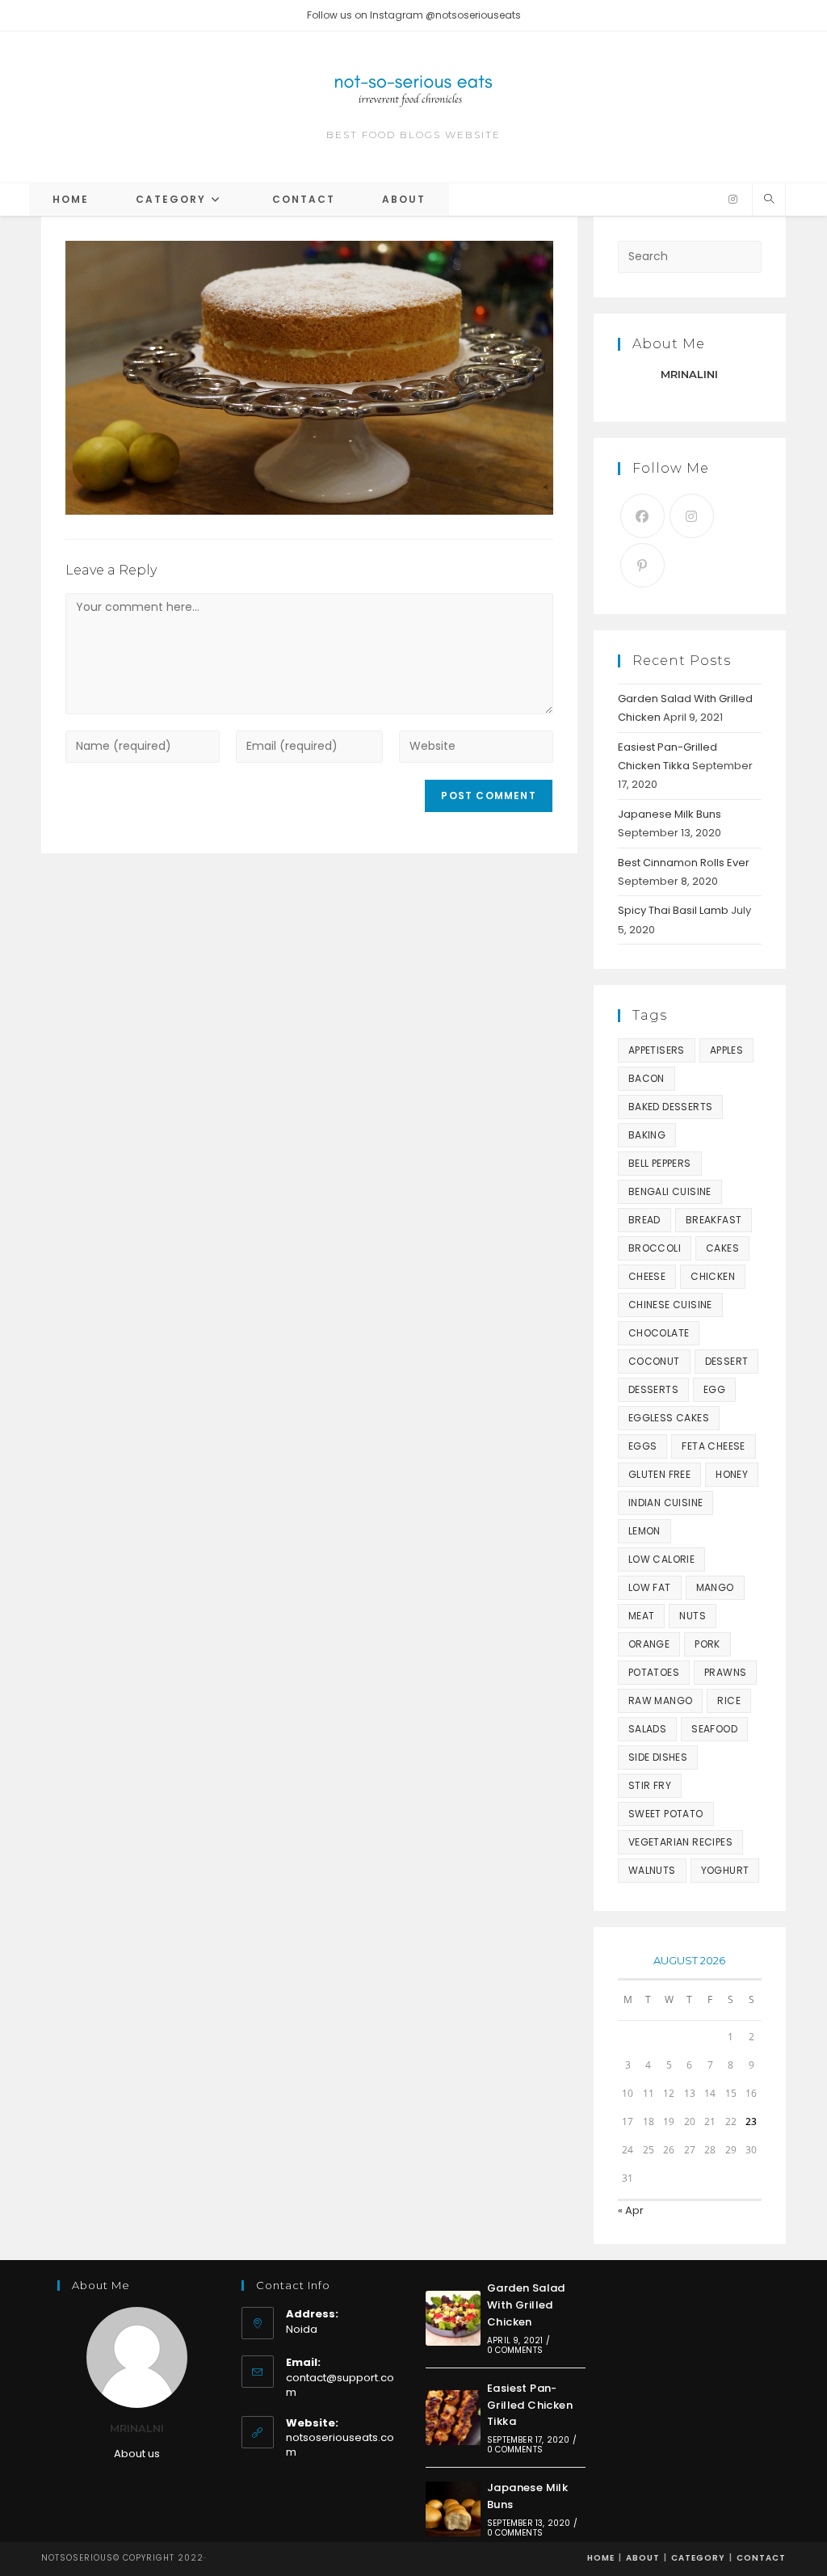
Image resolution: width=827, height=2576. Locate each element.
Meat (642, 1616)
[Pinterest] (642, 565)
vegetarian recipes (680, 1842)
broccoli (655, 1248)
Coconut (654, 1361)
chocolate (659, 1333)
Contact (761, 2558)
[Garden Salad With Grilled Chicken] (453, 2318)
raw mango (661, 1700)
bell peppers (660, 1163)
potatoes (654, 1672)
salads (647, 1729)
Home (601, 2558)
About (643, 2558)
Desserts (653, 1389)
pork (707, 1644)
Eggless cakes (669, 1418)
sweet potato (666, 1814)
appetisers (657, 1050)
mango (715, 1587)
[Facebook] (642, 516)
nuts (693, 1616)
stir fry (650, 1785)
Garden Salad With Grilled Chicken (526, 2305)
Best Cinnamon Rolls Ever (684, 863)
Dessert (727, 1361)
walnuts (652, 1870)
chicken (713, 1276)
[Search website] (769, 200)
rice (729, 1700)
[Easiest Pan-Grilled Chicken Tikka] (453, 2418)
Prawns (725, 1672)
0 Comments (515, 2350)
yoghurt (725, 1870)
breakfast (714, 1220)
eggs (643, 1446)
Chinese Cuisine (670, 1305)
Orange (649, 1644)
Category (698, 2558)
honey (732, 1474)
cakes (722, 1248)
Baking (647, 1135)
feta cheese (713, 1446)
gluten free (659, 1474)
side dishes (658, 1757)
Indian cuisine (666, 1503)
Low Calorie (661, 1559)
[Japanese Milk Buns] (453, 2509)
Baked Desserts (671, 1107)
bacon (646, 1078)
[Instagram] (733, 200)
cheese (647, 1276)
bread (644, 1220)
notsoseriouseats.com (340, 2445)
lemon (644, 1531)
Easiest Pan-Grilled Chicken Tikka (530, 2405)
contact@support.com (340, 2385)
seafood (714, 1729)
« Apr (631, 2210)
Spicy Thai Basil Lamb (673, 910)
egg (714, 1389)
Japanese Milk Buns (670, 814)
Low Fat (650, 1587)
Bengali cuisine (670, 1191)
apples (726, 1050)
